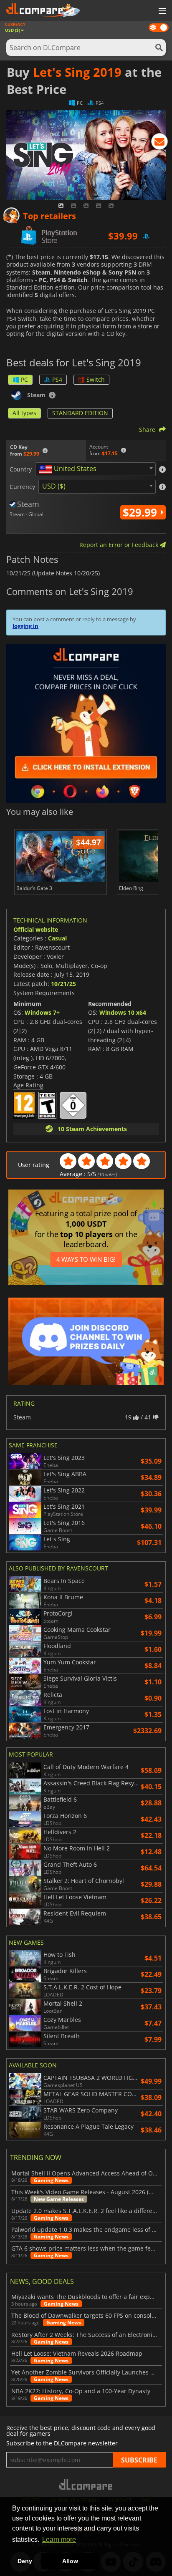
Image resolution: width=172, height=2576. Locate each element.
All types (24, 413)
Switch (96, 379)
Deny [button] (25, 2561)
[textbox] (69, 469)
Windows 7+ (42, 1012)
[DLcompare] (86, 2484)
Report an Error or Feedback (120, 545)
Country (21, 469)
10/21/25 (63, 984)
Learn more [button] (59, 2539)
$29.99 (141, 512)
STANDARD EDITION (80, 413)
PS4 (57, 379)
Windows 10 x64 (123, 1012)
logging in (25, 626)
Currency (22, 487)
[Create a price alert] (159, 143)
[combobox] (95, 469)
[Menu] (162, 11)
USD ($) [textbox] (54, 486)
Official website (36, 929)
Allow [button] (70, 2561)
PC (24, 379)
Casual (57, 938)
